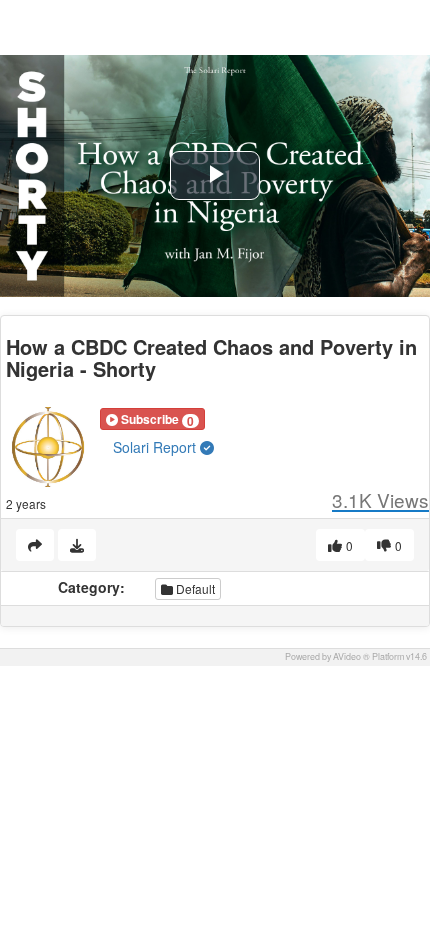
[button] (152, 419)
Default (194, 588)
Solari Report (156, 447)
